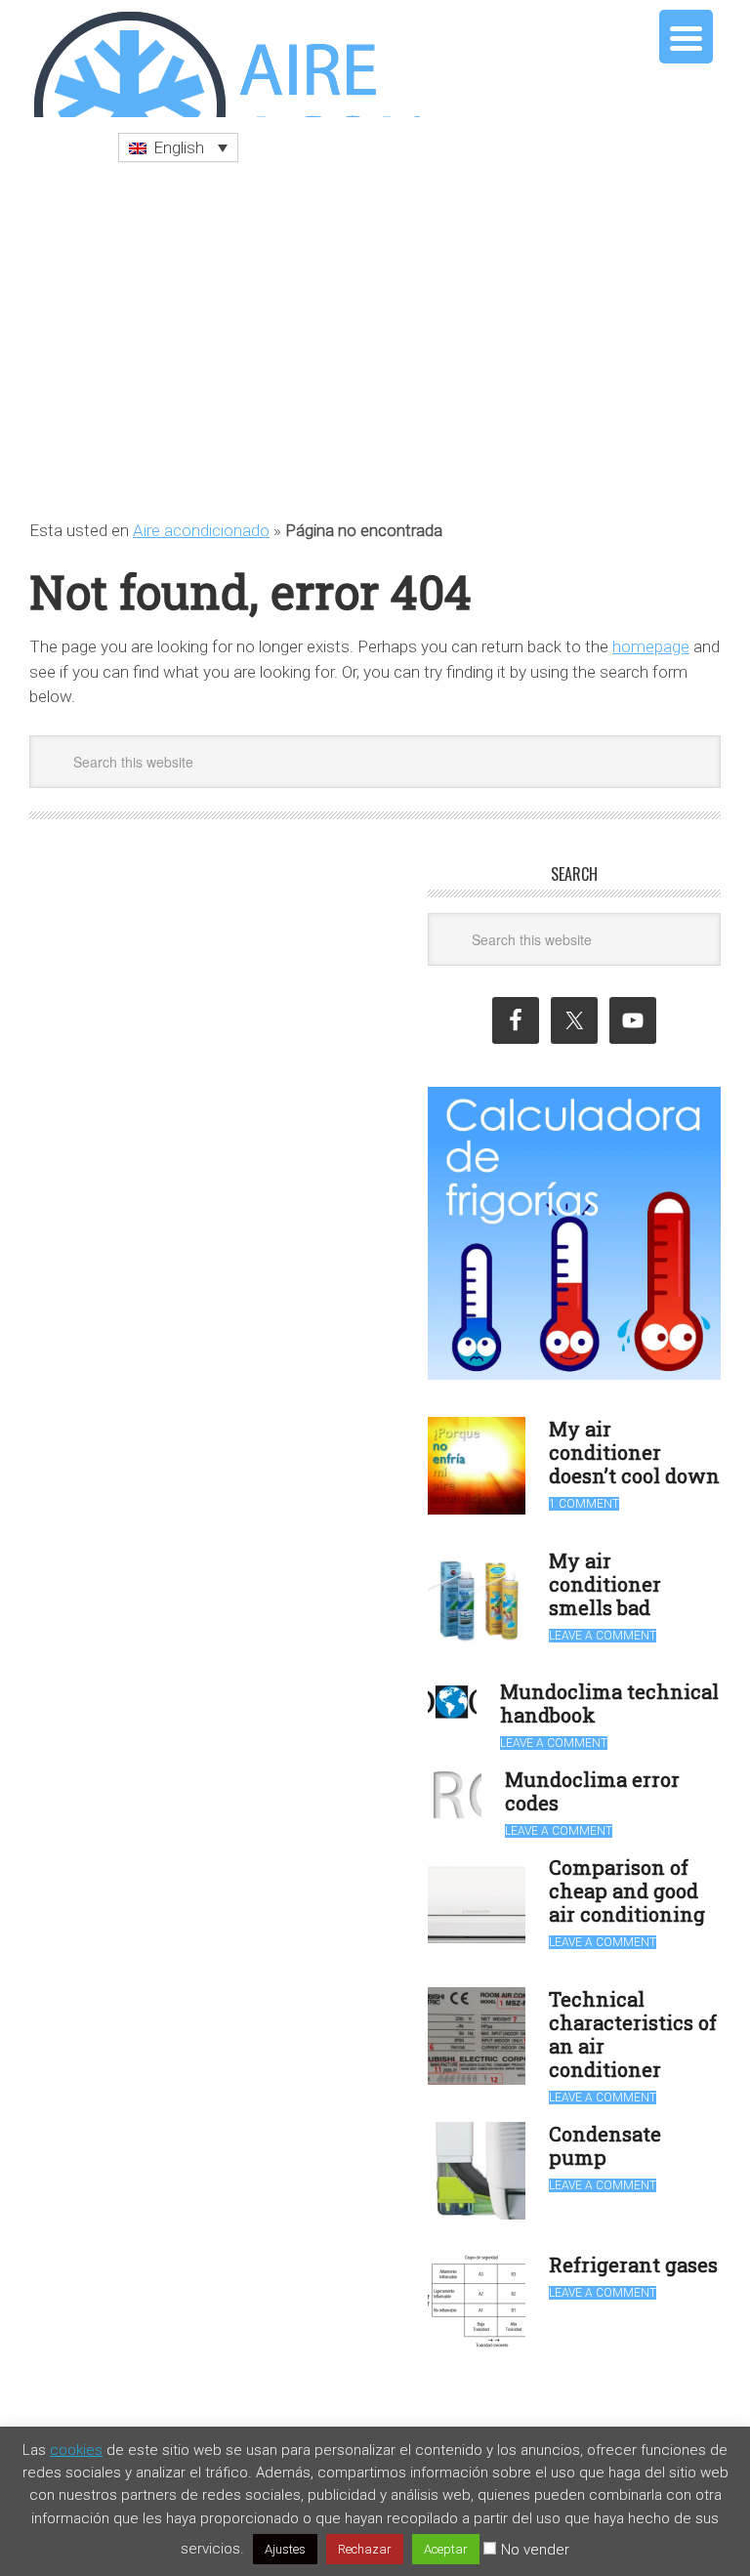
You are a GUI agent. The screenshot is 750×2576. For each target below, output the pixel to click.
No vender (535, 2550)
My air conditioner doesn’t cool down (634, 1442)
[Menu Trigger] (686, 37)
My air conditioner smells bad (605, 1574)
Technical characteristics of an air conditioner (633, 2024)
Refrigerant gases (633, 2255)
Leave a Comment (603, 1626)
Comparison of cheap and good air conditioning (627, 1881)
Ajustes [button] (285, 2549)
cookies (76, 2450)
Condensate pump (605, 2136)
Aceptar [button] (446, 2549)
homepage (651, 637)
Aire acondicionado (201, 520)
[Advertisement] (375, 331)
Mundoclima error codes (592, 1781)
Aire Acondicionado (225, 59)
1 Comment (584, 1494)
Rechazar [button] (365, 2549)
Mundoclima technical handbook (609, 1693)
